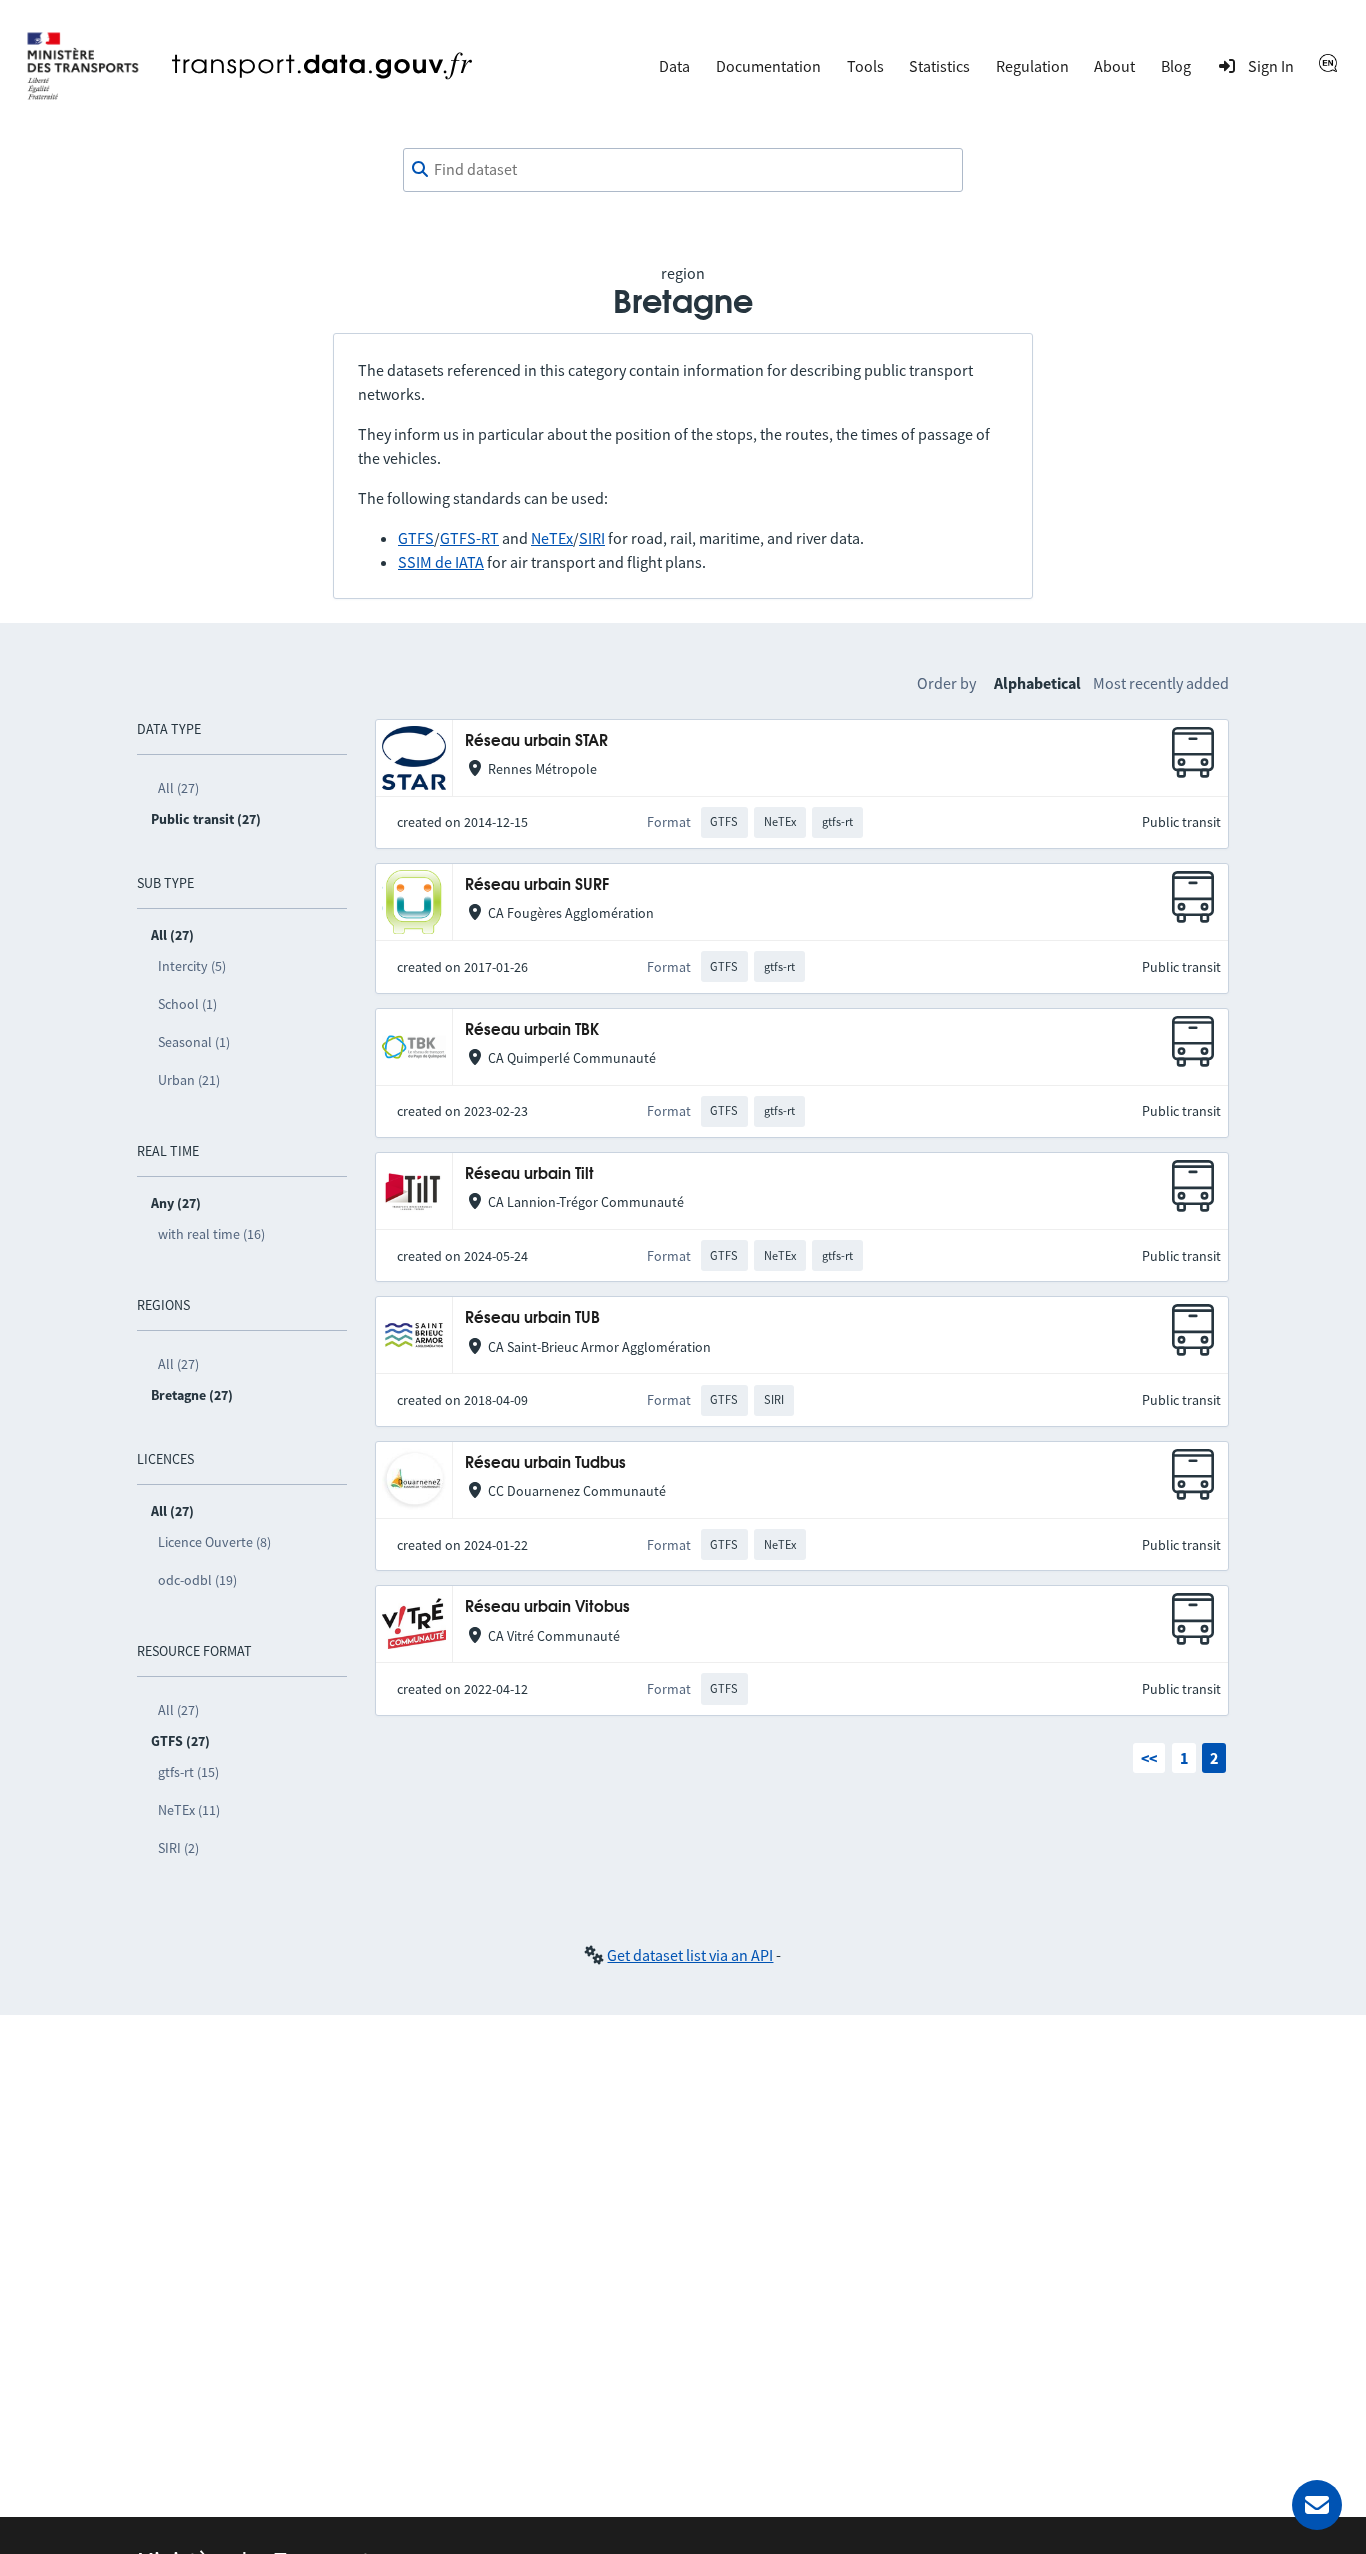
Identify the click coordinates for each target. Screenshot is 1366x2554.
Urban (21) (189, 1080)
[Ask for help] (1317, 2505)
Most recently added (1161, 683)
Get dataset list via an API (690, 1955)
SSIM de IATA (441, 562)
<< (1149, 1758)
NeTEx (552, 538)
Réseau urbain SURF (537, 885)
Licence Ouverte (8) (214, 1542)
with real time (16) (211, 1234)
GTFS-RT (469, 538)
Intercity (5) (192, 966)
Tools (865, 66)
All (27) (178, 788)
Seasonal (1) (194, 1042)
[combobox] (683, 170)
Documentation (768, 66)
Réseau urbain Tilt (529, 1174)
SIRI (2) (178, 1848)
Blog (1176, 66)
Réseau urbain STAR (536, 741)
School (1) (187, 1004)
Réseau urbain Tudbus (545, 1463)
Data (674, 66)
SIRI (592, 538)
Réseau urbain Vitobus (547, 1607)
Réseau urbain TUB (532, 1318)
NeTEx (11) (189, 1810)
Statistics (939, 66)
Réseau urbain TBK (532, 1030)
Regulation (1032, 66)
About (1114, 66)
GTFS (416, 538)
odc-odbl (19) (197, 1580)
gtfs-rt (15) (188, 1772)
